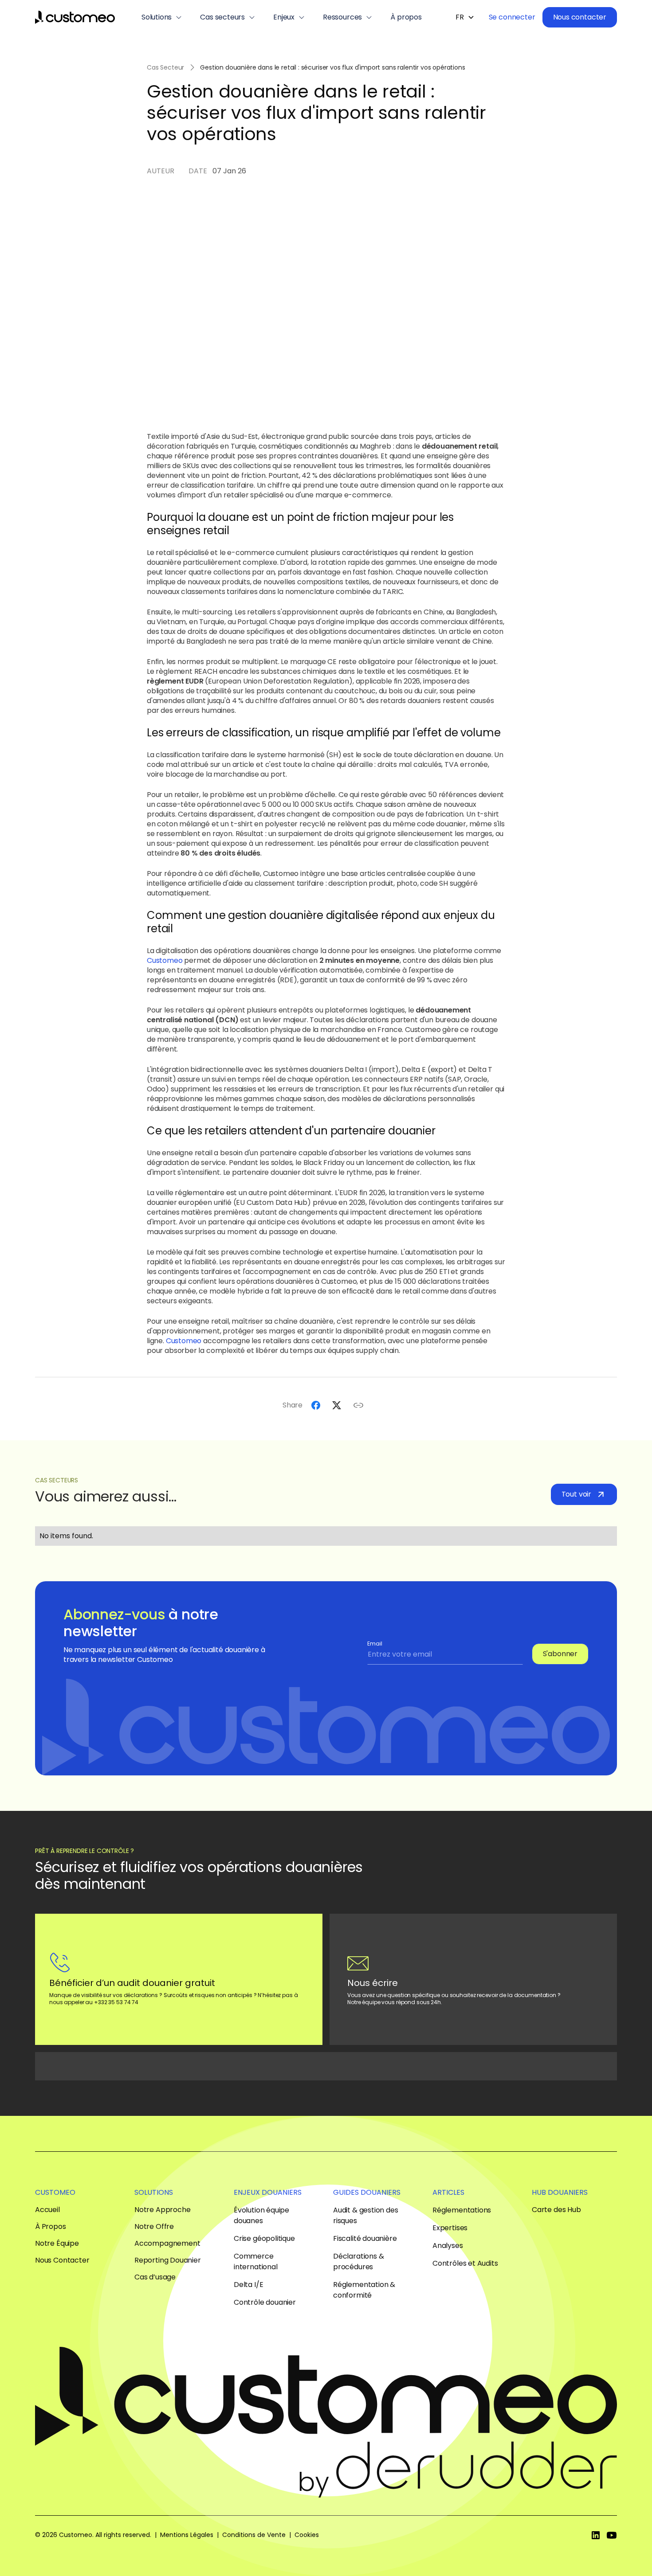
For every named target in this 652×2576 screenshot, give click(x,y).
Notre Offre (154, 2227)
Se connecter (512, 17)
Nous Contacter (62, 2260)
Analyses (448, 2246)
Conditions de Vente (254, 2535)
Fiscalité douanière (365, 2238)
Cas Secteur (165, 67)
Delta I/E (248, 2285)
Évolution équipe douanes (261, 2215)
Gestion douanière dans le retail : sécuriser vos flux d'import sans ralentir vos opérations (332, 67)
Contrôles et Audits (465, 2263)
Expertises (450, 2228)
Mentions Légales (187, 2535)
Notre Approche (162, 2210)
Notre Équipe (57, 2244)
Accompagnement (167, 2244)
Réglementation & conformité (364, 2290)
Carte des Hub (556, 2210)
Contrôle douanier (265, 2302)
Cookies (307, 2535)
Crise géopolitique (264, 2238)
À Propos (51, 2227)
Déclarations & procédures (358, 2261)
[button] (162, 17)
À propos (406, 17)
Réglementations (462, 2210)
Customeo (165, 960)
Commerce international (256, 2261)
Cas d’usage (155, 2277)
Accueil (47, 2210)
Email (375, 1644)
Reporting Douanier (168, 2260)
